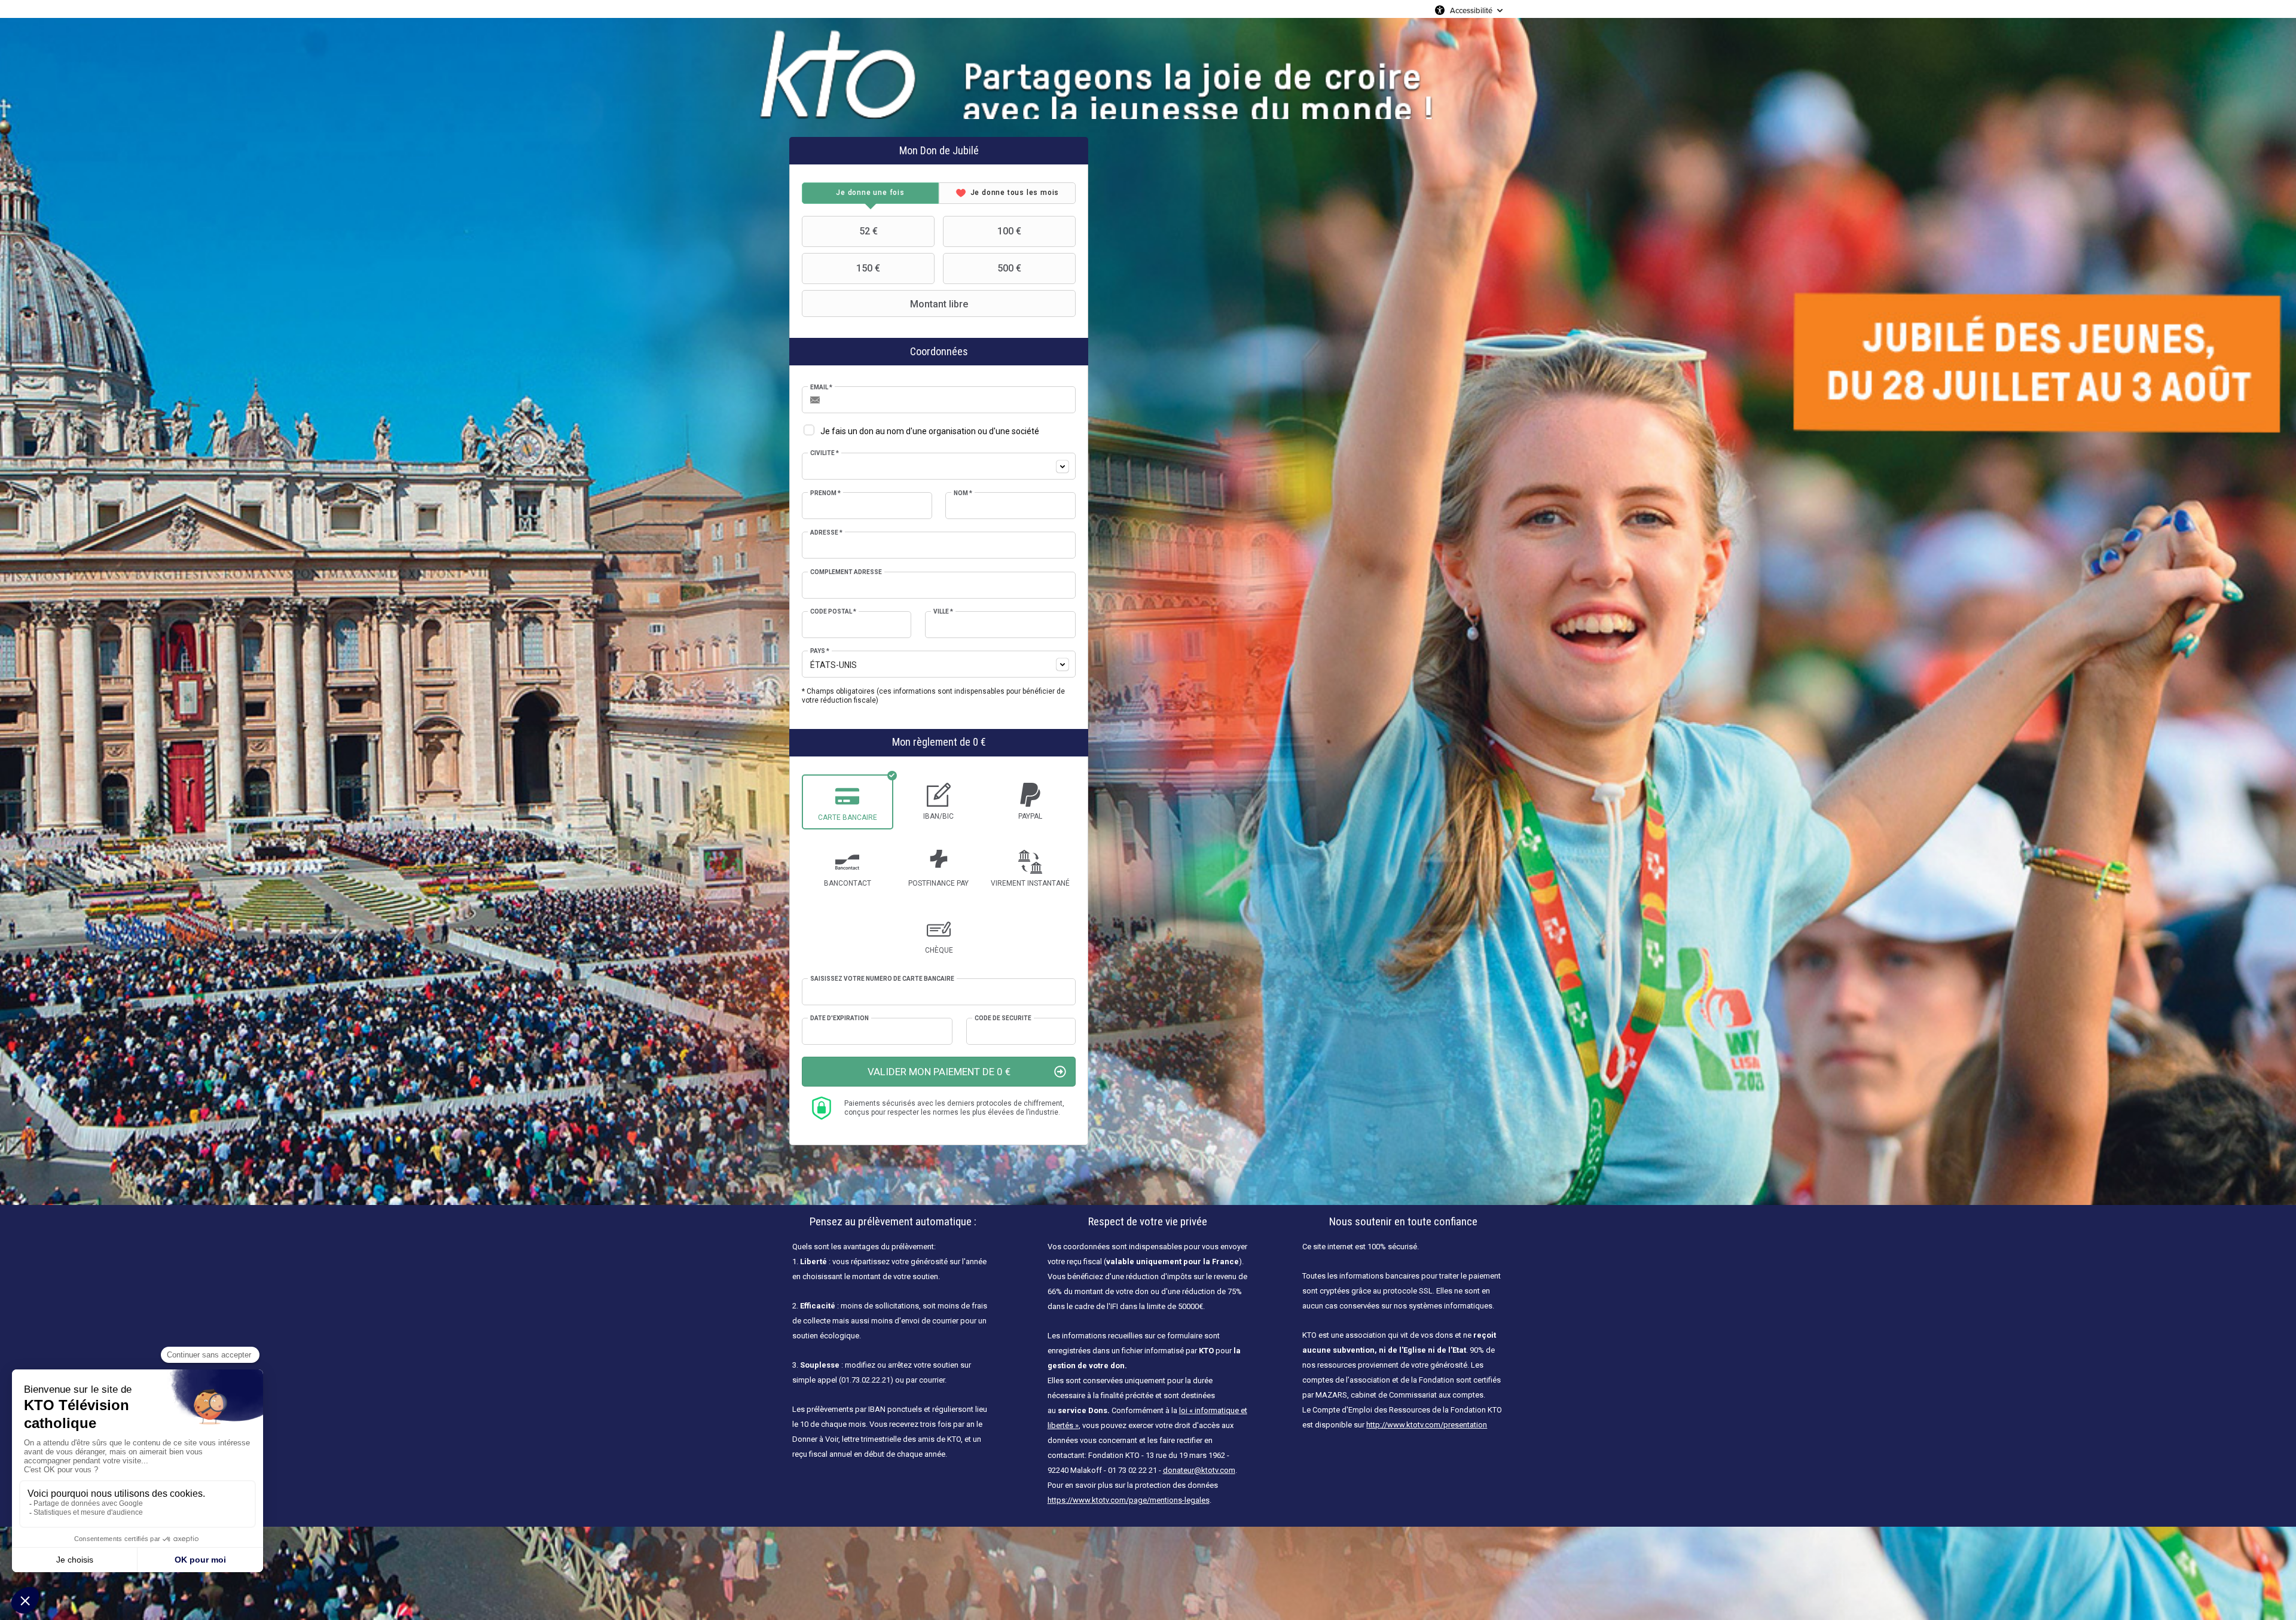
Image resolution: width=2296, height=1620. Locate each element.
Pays (820, 651)
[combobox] (939, 466)
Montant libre (939, 304)
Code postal (833, 611)
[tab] (870, 193)
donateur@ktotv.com (1199, 1470)
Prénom (825, 493)
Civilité (825, 453)
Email (821, 387)
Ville (943, 611)
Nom (963, 493)
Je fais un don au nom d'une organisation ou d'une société (930, 431)
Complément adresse (846, 572)
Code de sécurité (1003, 1018)
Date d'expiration (839, 1018)
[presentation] (870, 193)
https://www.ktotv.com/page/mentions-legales (1129, 1500)
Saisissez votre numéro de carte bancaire (882, 979)
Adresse (826, 533)
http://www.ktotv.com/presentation (1427, 1425)
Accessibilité (1471, 10)
